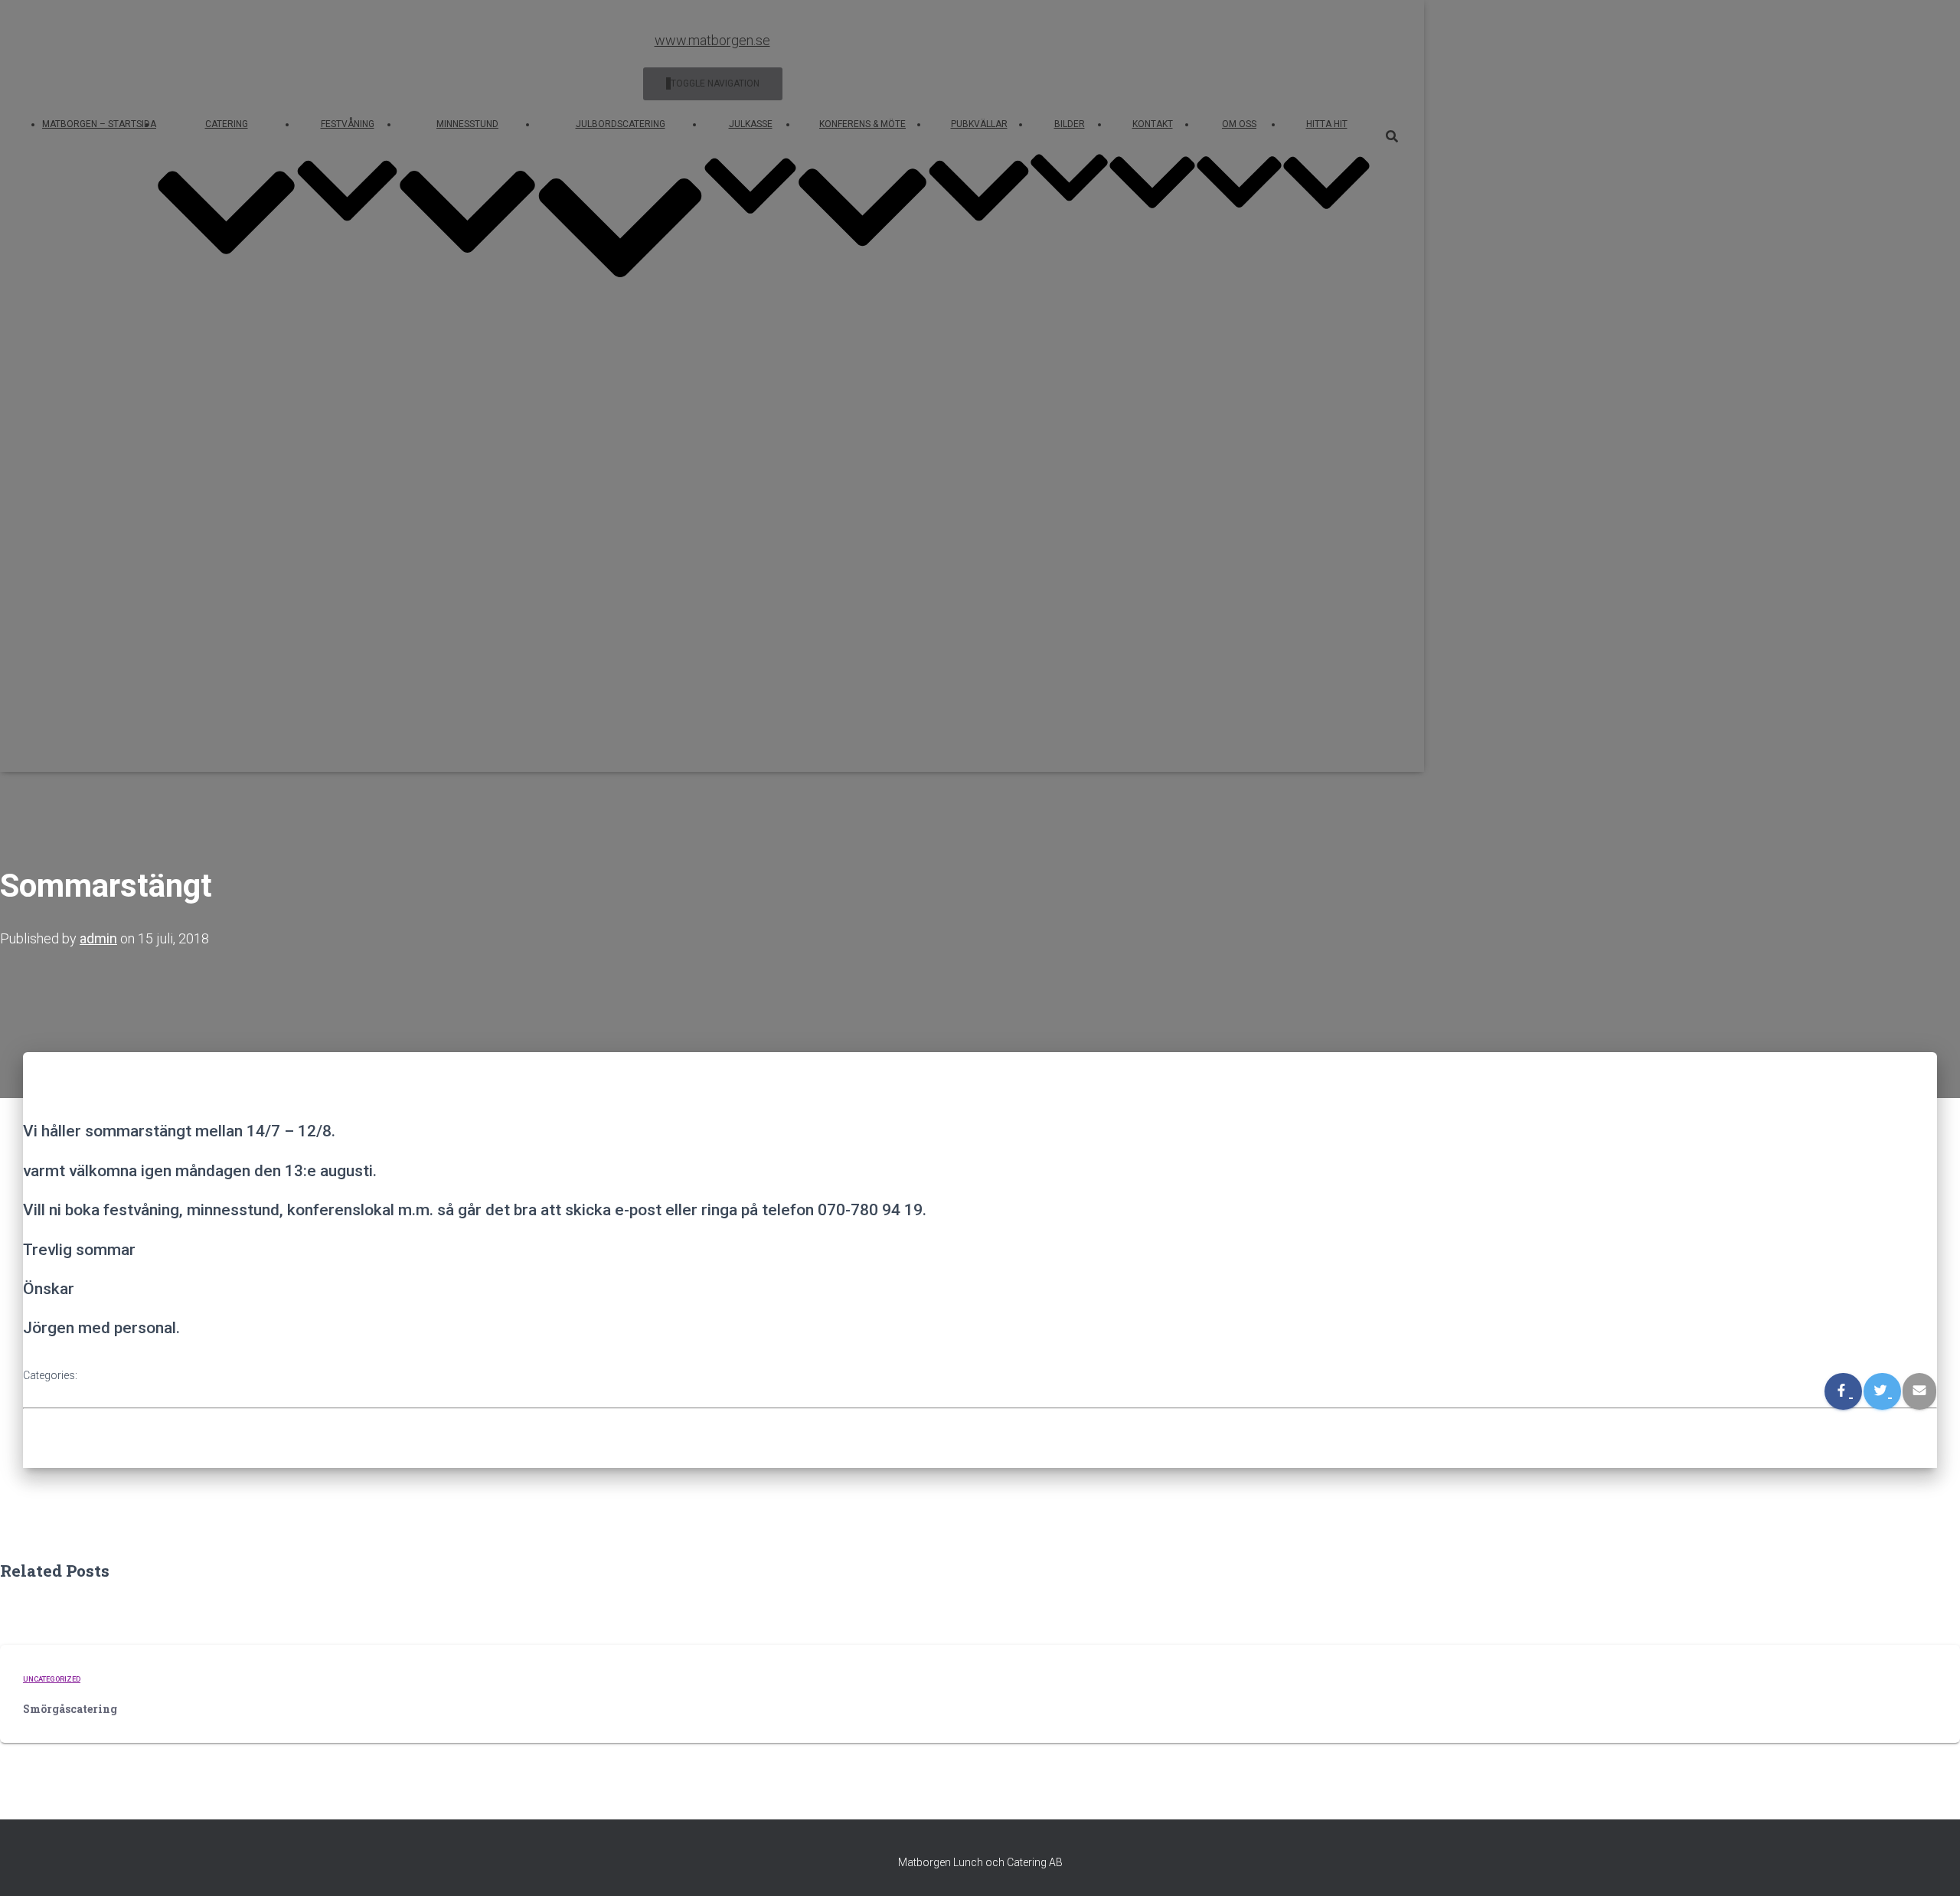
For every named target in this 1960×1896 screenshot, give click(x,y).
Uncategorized (52, 1679)
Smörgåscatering (70, 1709)
